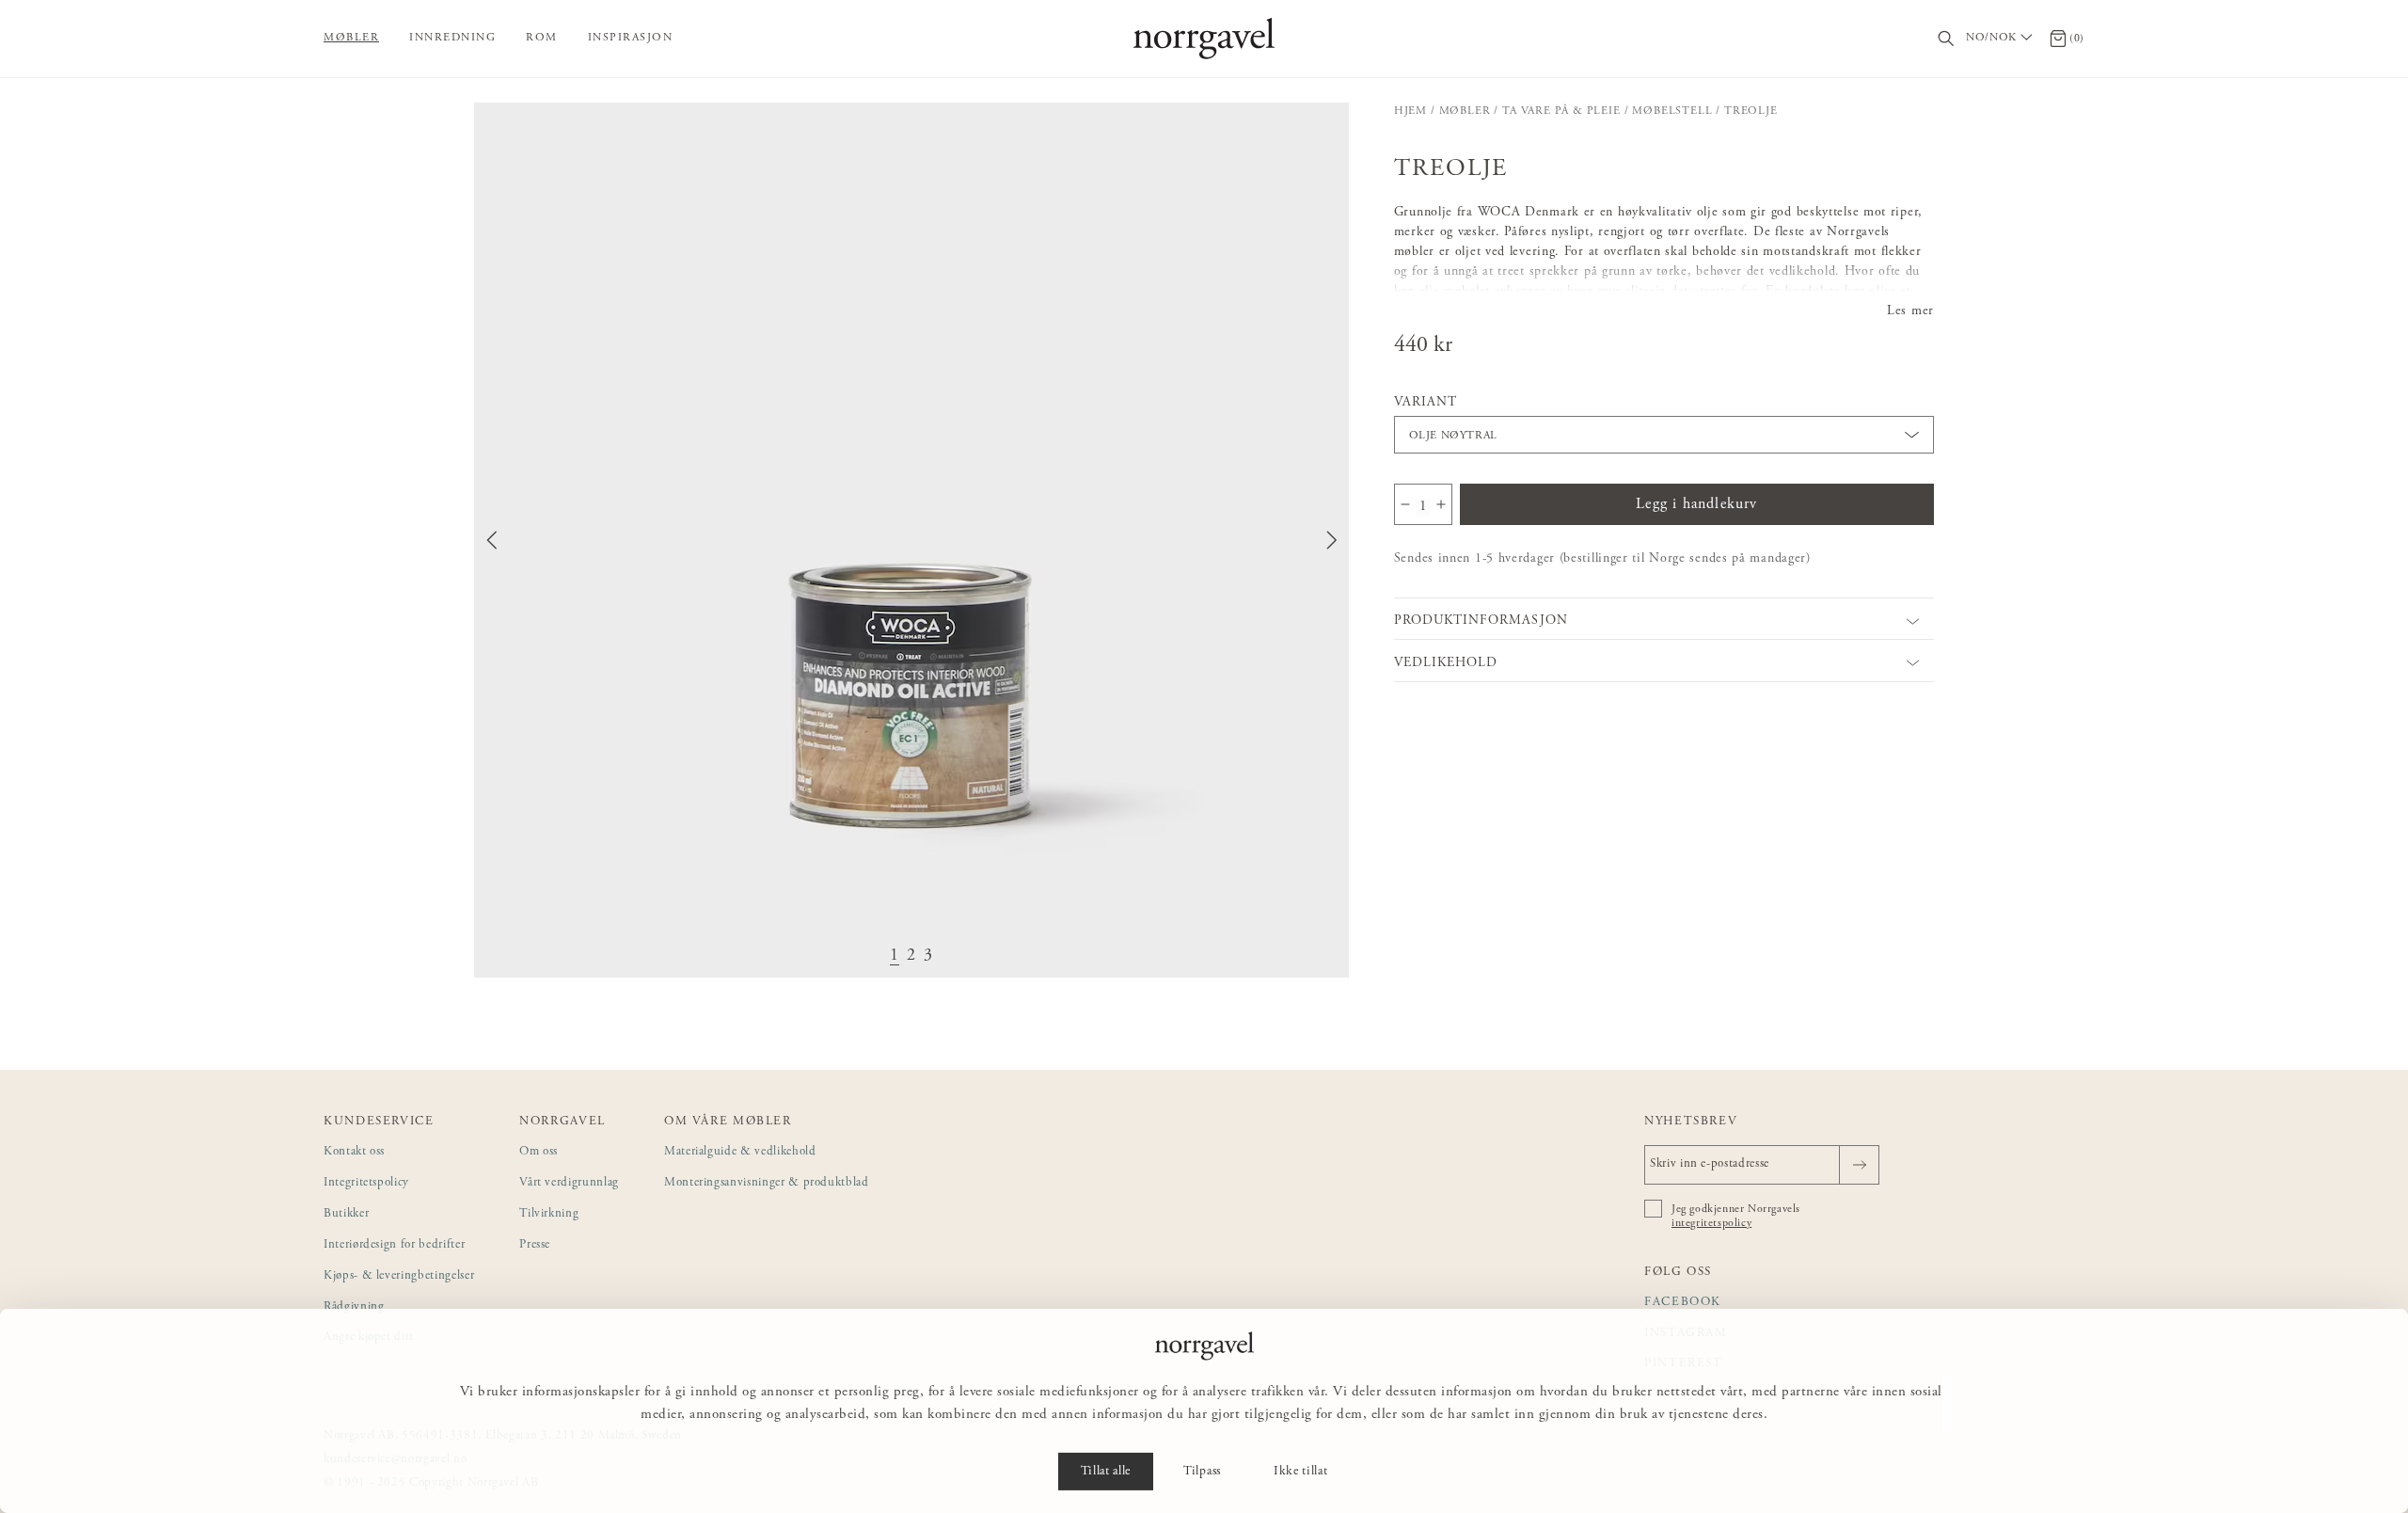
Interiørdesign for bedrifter (394, 1245)
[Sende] (1859, 1165)
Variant (1426, 403)
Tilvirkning (549, 1214)
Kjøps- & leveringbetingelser (399, 1276)
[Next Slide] (1332, 540)
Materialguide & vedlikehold (740, 1152)
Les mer (1910, 311)
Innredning (452, 38)
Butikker (346, 1214)
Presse (535, 1245)
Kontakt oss (354, 1152)
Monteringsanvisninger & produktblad (767, 1183)
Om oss (539, 1152)
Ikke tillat (1300, 1472)
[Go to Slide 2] (911, 956)
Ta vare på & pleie (1561, 111)
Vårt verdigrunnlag (569, 1183)
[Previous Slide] (492, 540)
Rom (542, 38)
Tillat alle (1106, 1472)
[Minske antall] (1405, 504)
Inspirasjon (631, 38)
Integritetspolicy (366, 1183)
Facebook (1683, 1303)
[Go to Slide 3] (928, 956)
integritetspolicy (1711, 1223)
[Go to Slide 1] (895, 956)
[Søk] (1947, 39)
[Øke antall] (1441, 504)
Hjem (1410, 111)
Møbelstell (1672, 111)
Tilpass (1202, 1472)
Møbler (351, 38)
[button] (911, 540)
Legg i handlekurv (1696, 504)
